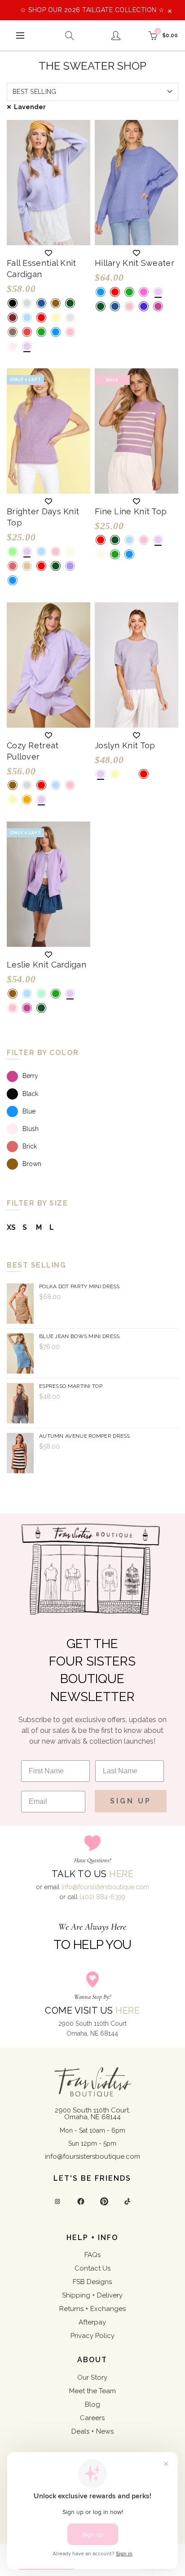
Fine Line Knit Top (131, 511)
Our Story (92, 2377)
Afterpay (92, 2322)
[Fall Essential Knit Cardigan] (48, 183)
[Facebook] (81, 2201)
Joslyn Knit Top (125, 745)
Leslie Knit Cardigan (46, 965)
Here (121, 1874)
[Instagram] (57, 2201)
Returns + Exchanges (92, 2309)
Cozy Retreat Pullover (33, 751)
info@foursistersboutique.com (105, 1887)
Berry (30, 1076)
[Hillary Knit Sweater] (137, 183)
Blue (29, 1111)
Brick (30, 1146)
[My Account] (116, 35)
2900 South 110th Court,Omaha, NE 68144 (92, 2114)
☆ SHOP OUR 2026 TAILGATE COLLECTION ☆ (92, 10)
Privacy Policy (92, 2336)
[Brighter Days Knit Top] (48, 431)
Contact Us (92, 2268)
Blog (92, 2404)
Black (30, 1094)
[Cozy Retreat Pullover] (48, 665)
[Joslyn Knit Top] (137, 665)
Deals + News (92, 2431)
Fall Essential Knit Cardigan (42, 269)
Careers (92, 2418)
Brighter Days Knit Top (43, 517)
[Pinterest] (104, 2201)
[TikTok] (128, 2201)
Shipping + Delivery (92, 2295)
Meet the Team (92, 2391)
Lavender (30, 107)
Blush (31, 1129)
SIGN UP (131, 1801)
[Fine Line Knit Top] (137, 431)
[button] (48, 253)
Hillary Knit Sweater (134, 263)
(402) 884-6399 (102, 1897)
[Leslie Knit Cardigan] (48, 884)
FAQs (92, 2255)
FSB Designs (92, 2282)
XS (11, 1227)
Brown (32, 1164)
